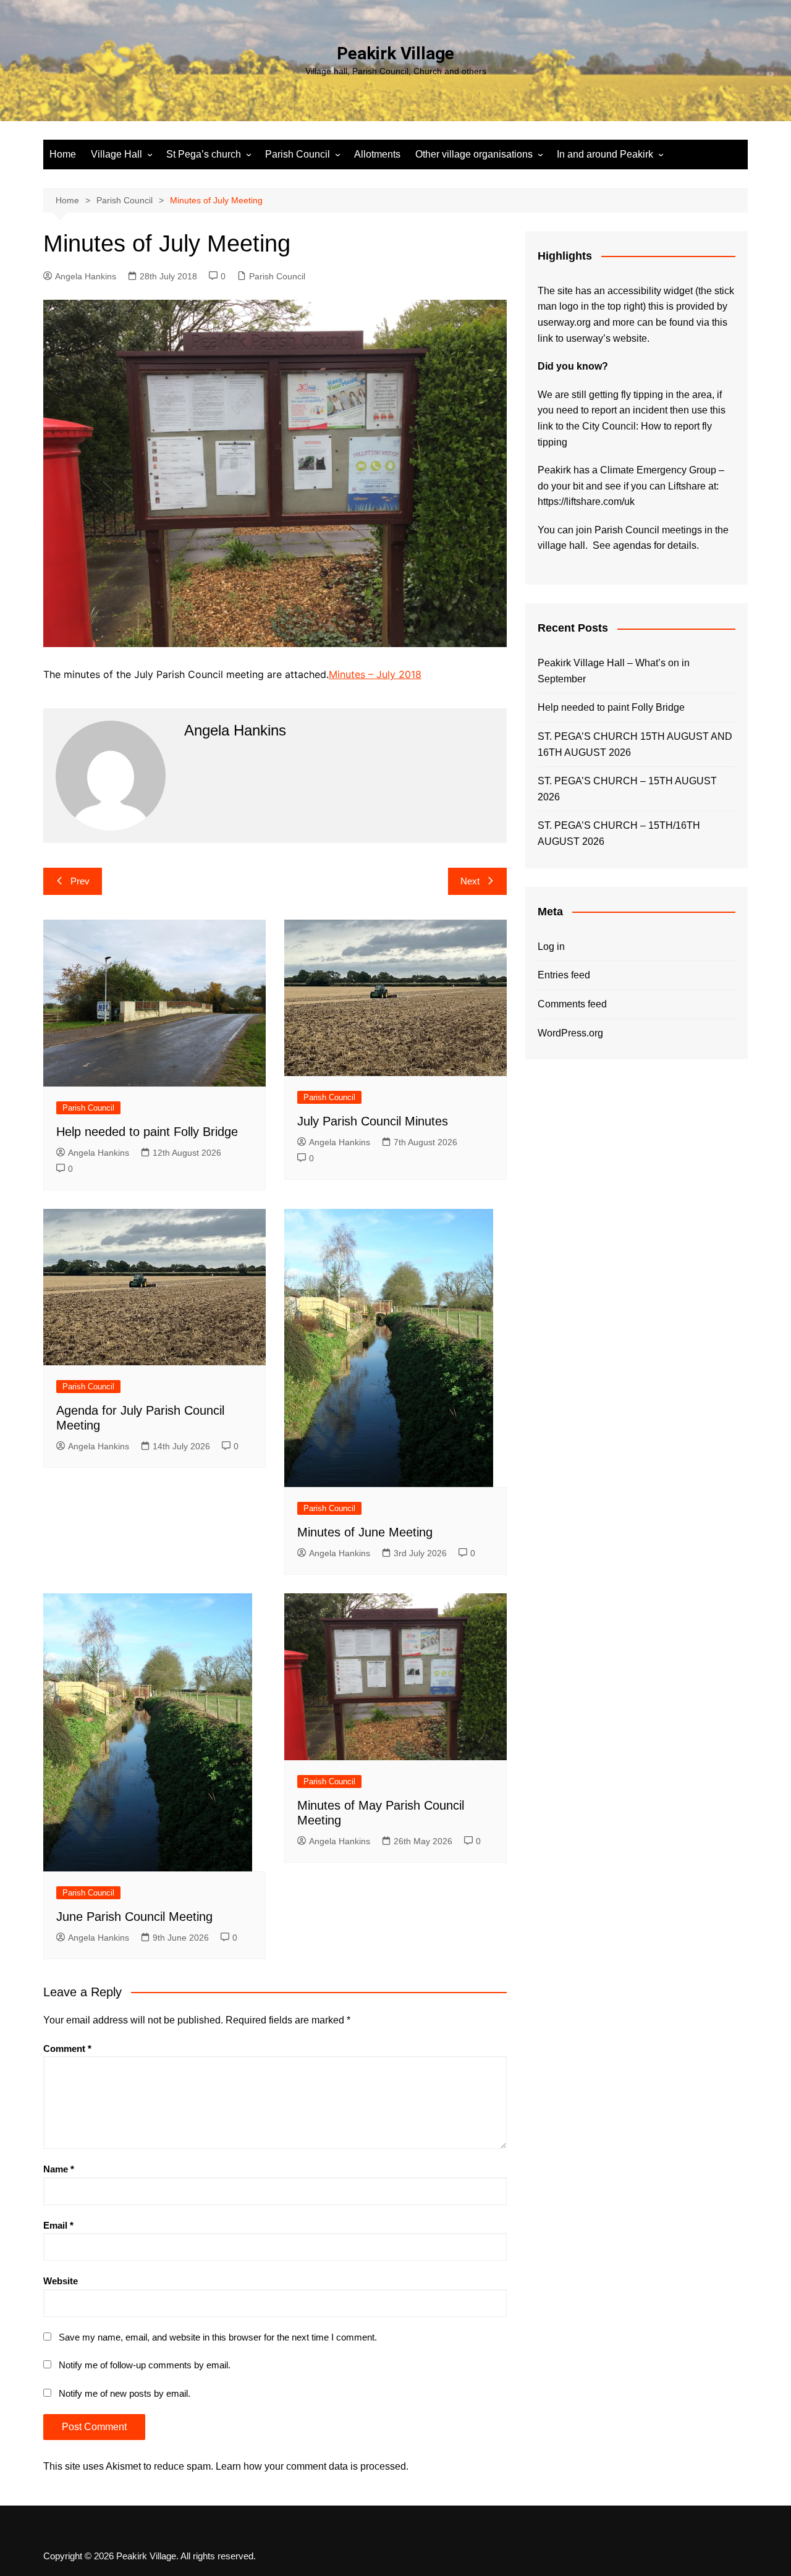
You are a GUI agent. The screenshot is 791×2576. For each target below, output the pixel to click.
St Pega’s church (204, 154)
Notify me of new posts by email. (125, 2393)
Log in (551, 947)
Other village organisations (474, 154)
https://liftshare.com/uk (586, 502)
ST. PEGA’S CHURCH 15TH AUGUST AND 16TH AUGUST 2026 (635, 744)
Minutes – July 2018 (375, 674)
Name (59, 2169)
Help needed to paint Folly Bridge (147, 1132)
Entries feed (564, 975)
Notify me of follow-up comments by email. (145, 2365)
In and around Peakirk (605, 154)
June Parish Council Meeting (134, 1917)
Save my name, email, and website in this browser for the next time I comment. (218, 2337)
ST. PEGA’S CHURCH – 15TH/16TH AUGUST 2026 (619, 833)
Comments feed (572, 1004)
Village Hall (116, 154)
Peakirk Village (395, 53)
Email (58, 2225)
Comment (67, 2049)
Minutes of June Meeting (365, 1532)
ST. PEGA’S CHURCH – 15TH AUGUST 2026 (627, 789)
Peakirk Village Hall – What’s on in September (614, 671)
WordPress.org (570, 1033)
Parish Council (298, 154)
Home (63, 154)
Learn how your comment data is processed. (312, 2466)
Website (61, 2281)
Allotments (377, 154)
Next (470, 881)
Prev (80, 881)
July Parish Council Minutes (373, 1121)
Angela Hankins (86, 276)
